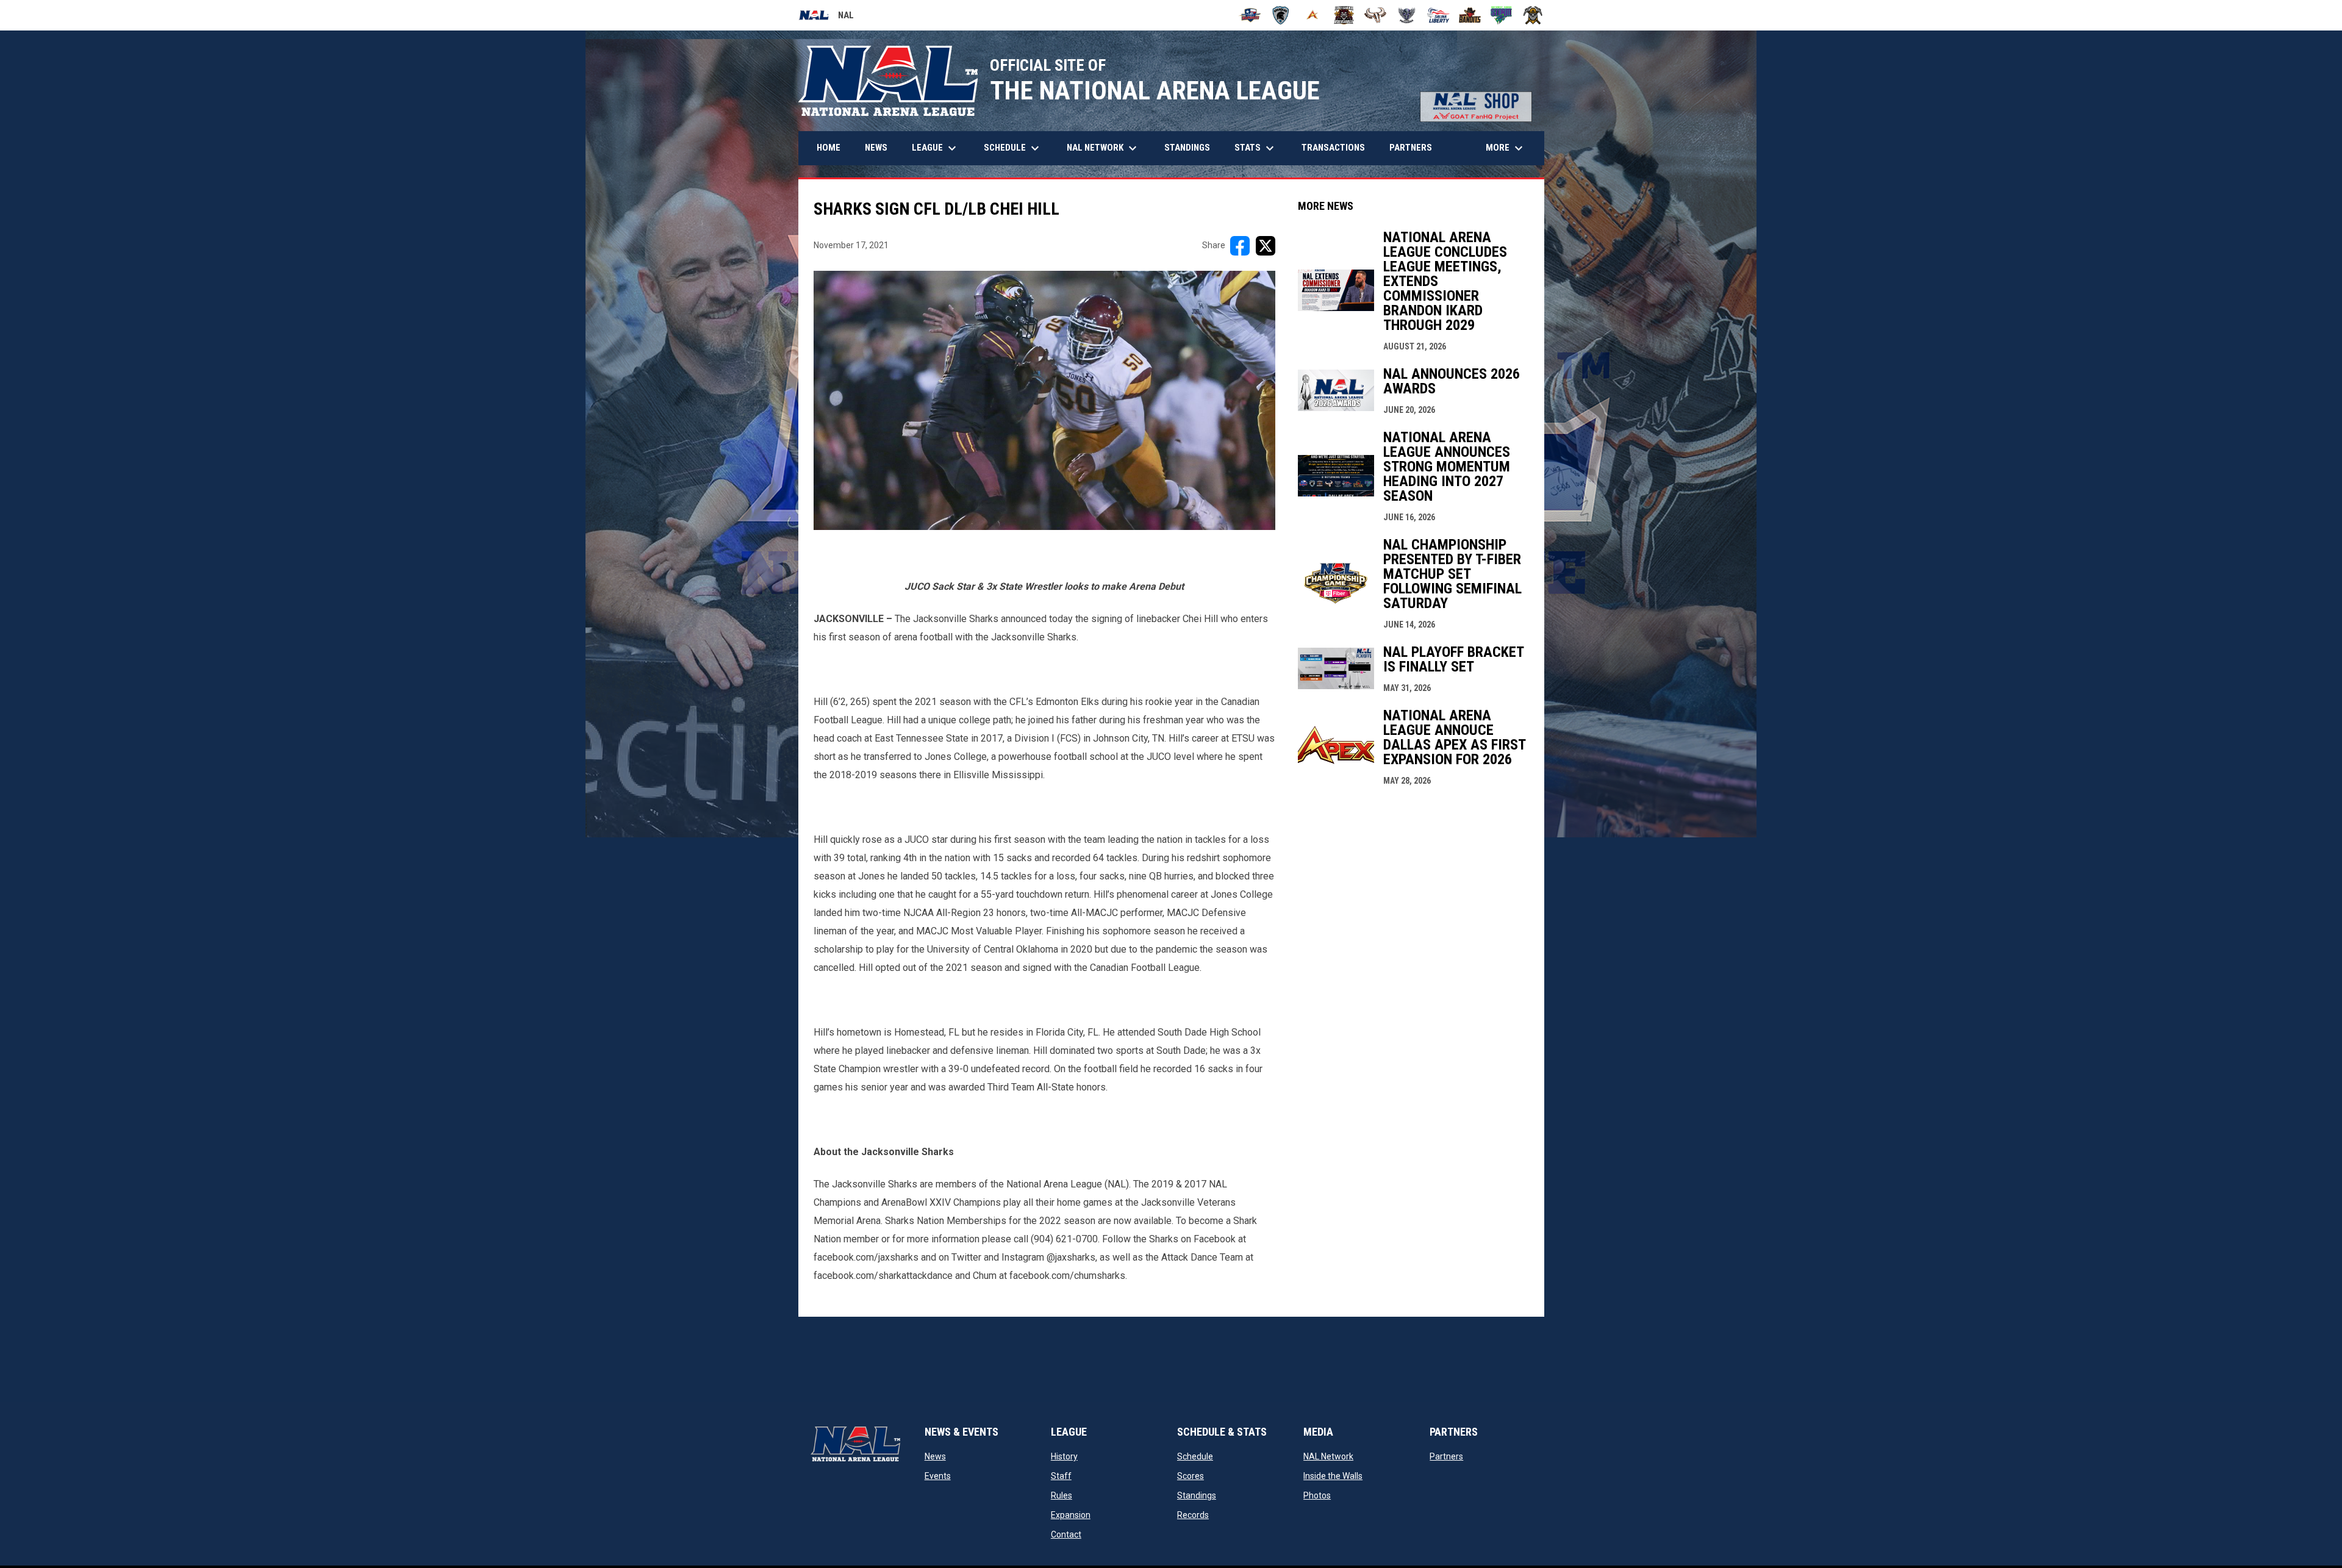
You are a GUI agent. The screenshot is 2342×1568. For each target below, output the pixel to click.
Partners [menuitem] (1411, 148)
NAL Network (1328, 1456)
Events (938, 1476)
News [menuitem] (876, 148)
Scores (1191, 1476)
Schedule (1195, 1456)
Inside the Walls (1333, 1476)
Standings (1197, 1495)
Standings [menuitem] (1187, 148)
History (1064, 1456)
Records (1193, 1515)
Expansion (1071, 1515)
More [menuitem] (1506, 148)
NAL (826, 17)
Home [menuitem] (829, 148)
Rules (1062, 1495)
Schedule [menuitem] (1013, 148)
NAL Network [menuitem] (1108, 148)
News (935, 1456)
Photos (1317, 1495)
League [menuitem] (936, 148)
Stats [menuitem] (1256, 148)
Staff (1061, 1476)
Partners (1446, 1456)
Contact (1066, 1534)
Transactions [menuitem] (1333, 148)
